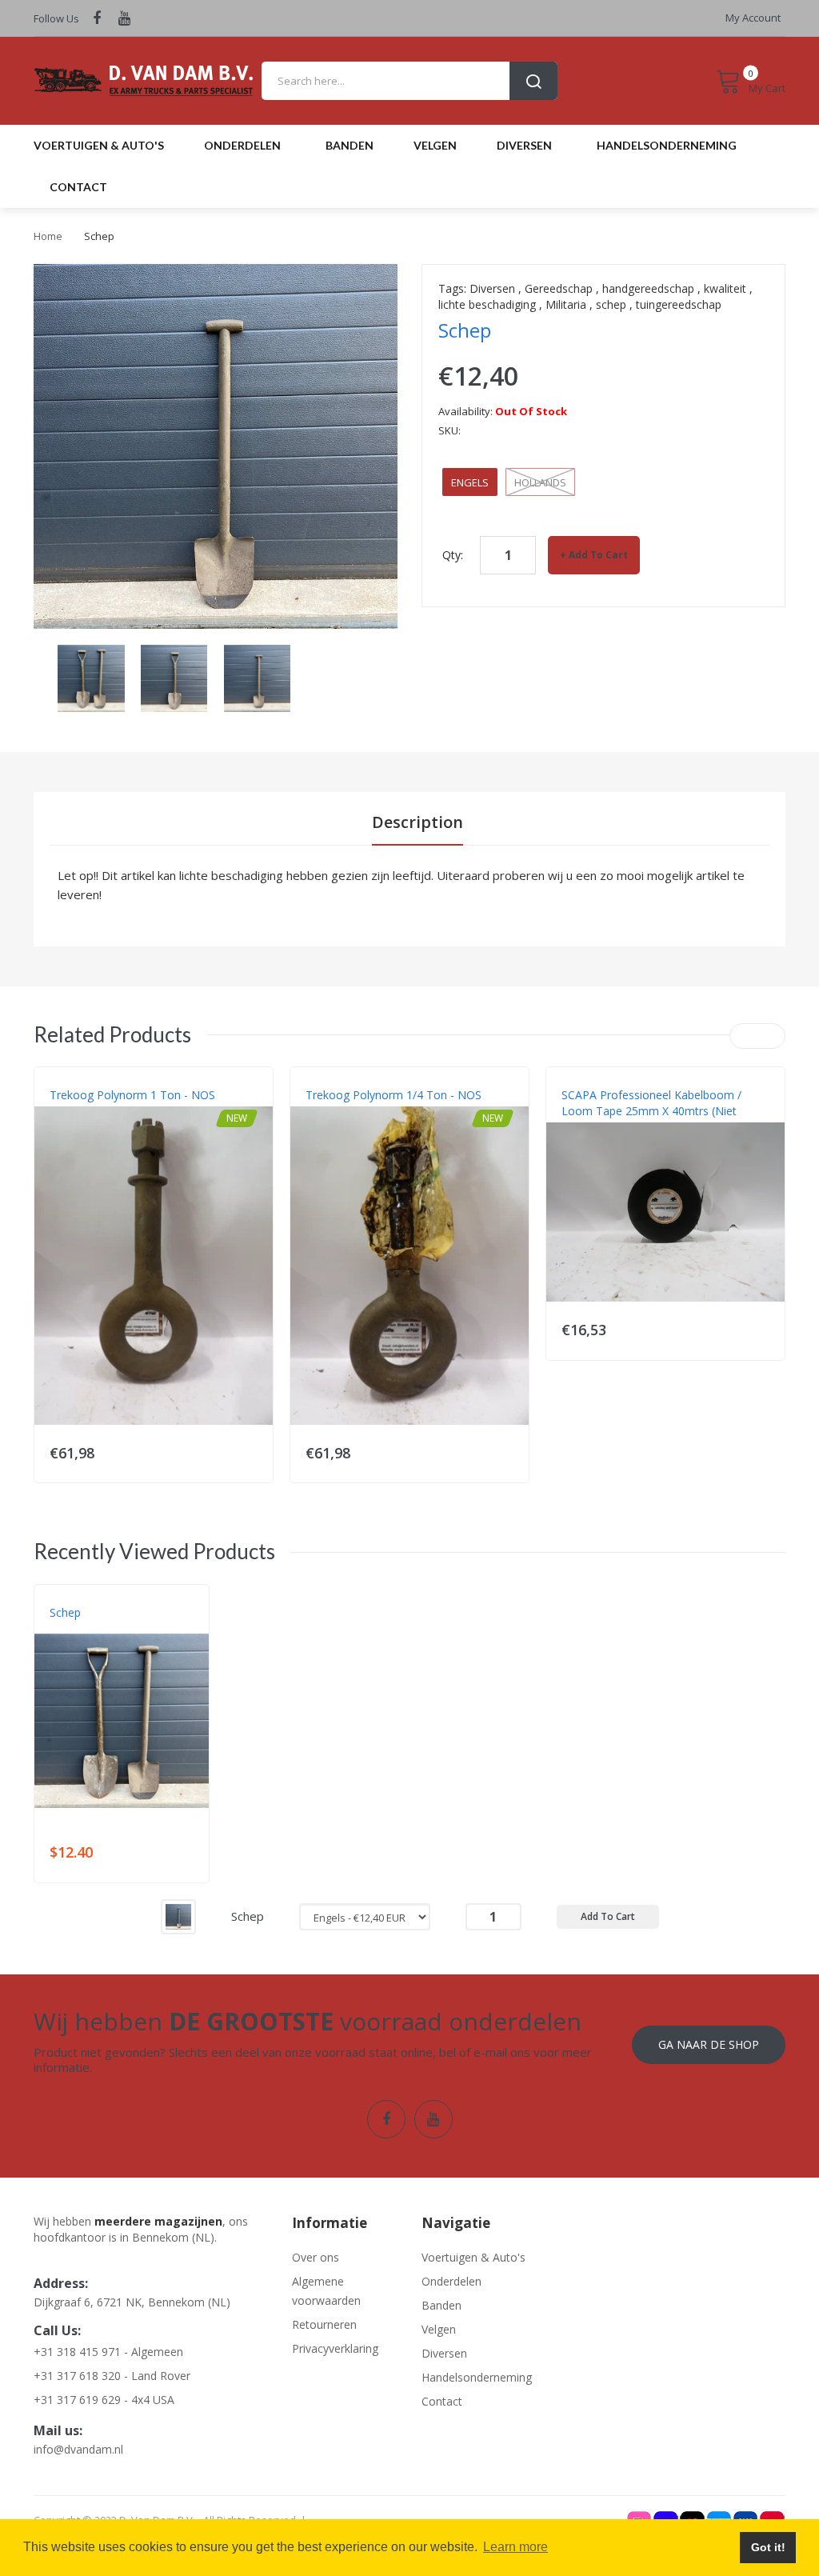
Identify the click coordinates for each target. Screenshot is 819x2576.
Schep (65, 1612)
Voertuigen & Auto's (473, 2257)
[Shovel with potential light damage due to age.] (91, 676)
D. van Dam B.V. (87, 1629)
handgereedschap (648, 288)
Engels (470, 482)
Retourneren (324, 2324)
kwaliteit (725, 288)
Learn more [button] (515, 2547)
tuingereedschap (679, 304)
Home (48, 236)
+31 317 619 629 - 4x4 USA (104, 2400)
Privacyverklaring (335, 2348)
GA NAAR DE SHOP (709, 2044)
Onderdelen (451, 2281)
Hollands (540, 482)
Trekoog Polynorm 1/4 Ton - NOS (394, 1095)
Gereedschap (559, 288)
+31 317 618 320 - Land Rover (112, 2376)
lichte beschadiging (487, 304)
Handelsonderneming (474, 2377)
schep (611, 304)
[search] (409, 81)
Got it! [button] (768, 2547)
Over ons (316, 2257)
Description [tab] (417, 822)
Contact (442, 2401)
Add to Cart (598, 555)
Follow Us (56, 18)
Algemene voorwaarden (326, 2291)
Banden (441, 2305)
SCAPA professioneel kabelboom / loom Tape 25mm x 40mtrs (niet (651, 1103)
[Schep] (178, 1916)
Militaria (566, 304)
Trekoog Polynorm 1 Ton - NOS (132, 1095)
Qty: (453, 555)
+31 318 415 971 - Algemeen (108, 2352)
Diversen (492, 288)
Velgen (439, 2329)
